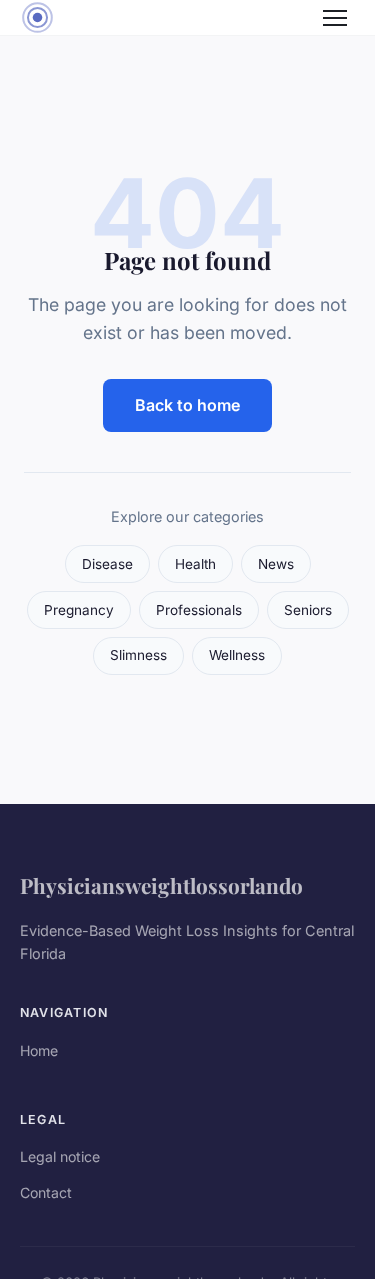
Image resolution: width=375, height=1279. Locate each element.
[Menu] (335, 18)
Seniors (308, 610)
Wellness (237, 655)
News (276, 564)
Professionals (199, 610)
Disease (107, 564)
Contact (46, 1192)
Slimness (138, 655)
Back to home (187, 405)
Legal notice (60, 1156)
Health (195, 564)
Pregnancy (79, 610)
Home (39, 1050)
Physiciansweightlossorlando (161, 885)
